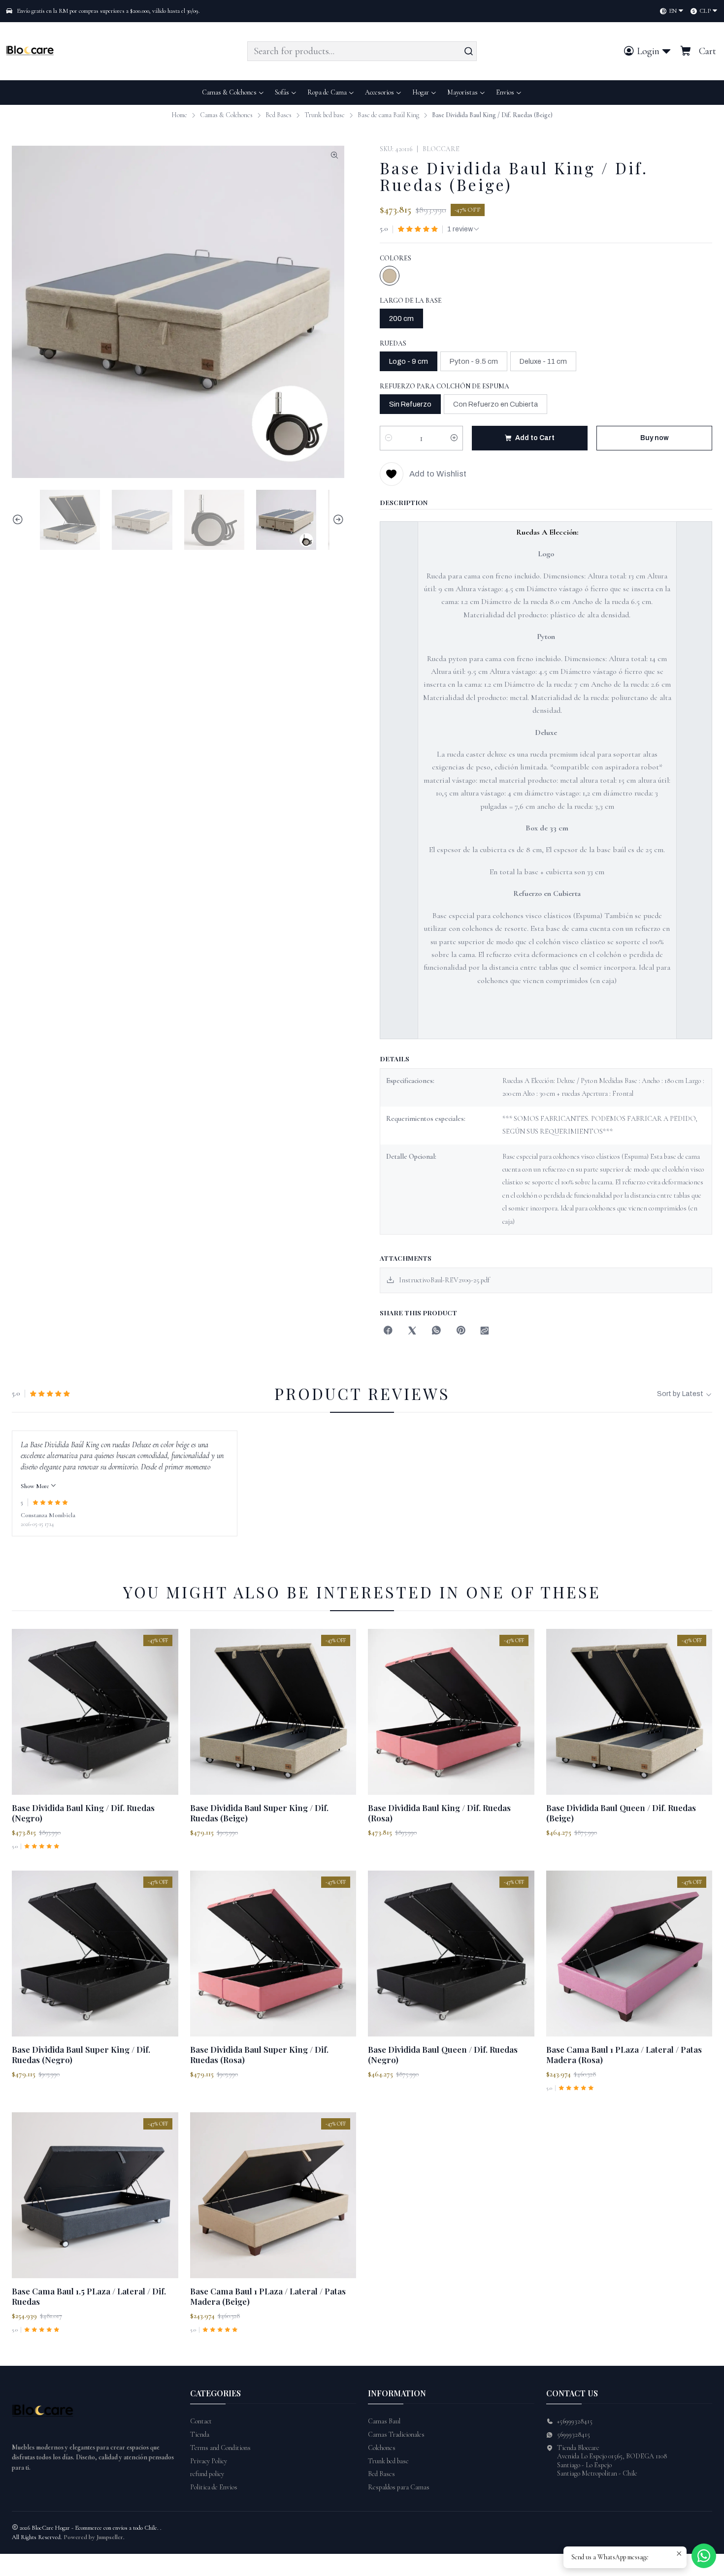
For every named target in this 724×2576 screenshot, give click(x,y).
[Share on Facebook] (388, 1331)
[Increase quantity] (454, 438)
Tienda (200, 2434)
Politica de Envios (214, 2487)
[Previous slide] (19, 520)
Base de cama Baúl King (388, 115)
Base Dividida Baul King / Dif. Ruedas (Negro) (83, 1813)
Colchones (382, 2448)
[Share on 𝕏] (412, 1331)
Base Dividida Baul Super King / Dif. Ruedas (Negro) (81, 2054)
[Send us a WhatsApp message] (704, 2556)
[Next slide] (337, 520)
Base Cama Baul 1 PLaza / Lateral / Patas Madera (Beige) (268, 2296)
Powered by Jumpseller (93, 2537)
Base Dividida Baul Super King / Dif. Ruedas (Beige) (259, 1813)
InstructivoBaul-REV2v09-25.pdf (444, 1280)
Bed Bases (279, 115)
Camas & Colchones (226, 115)
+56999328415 (575, 2421)
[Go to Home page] (32, 51)
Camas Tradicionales (396, 2434)
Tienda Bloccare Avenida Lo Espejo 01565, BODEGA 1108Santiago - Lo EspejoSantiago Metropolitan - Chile (612, 2461)
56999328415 (574, 2434)
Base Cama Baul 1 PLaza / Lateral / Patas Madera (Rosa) (624, 2054)
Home (179, 115)
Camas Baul (384, 2421)
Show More (35, 1486)
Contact (201, 2421)
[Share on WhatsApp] (436, 1331)
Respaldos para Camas (399, 2487)
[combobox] (362, 51)
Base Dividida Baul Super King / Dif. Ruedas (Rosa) (259, 2054)
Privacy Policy (209, 2461)
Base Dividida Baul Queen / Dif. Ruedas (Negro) (443, 2054)
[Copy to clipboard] (485, 1331)
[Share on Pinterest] (461, 1331)
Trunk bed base (325, 115)
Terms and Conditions (220, 2448)
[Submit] (468, 51)
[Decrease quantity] (389, 438)
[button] (509, 93)
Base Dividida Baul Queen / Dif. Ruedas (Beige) (621, 1813)
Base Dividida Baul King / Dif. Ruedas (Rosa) (439, 1813)
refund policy (207, 2474)
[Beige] (390, 276)
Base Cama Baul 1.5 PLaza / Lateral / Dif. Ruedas (89, 2296)
